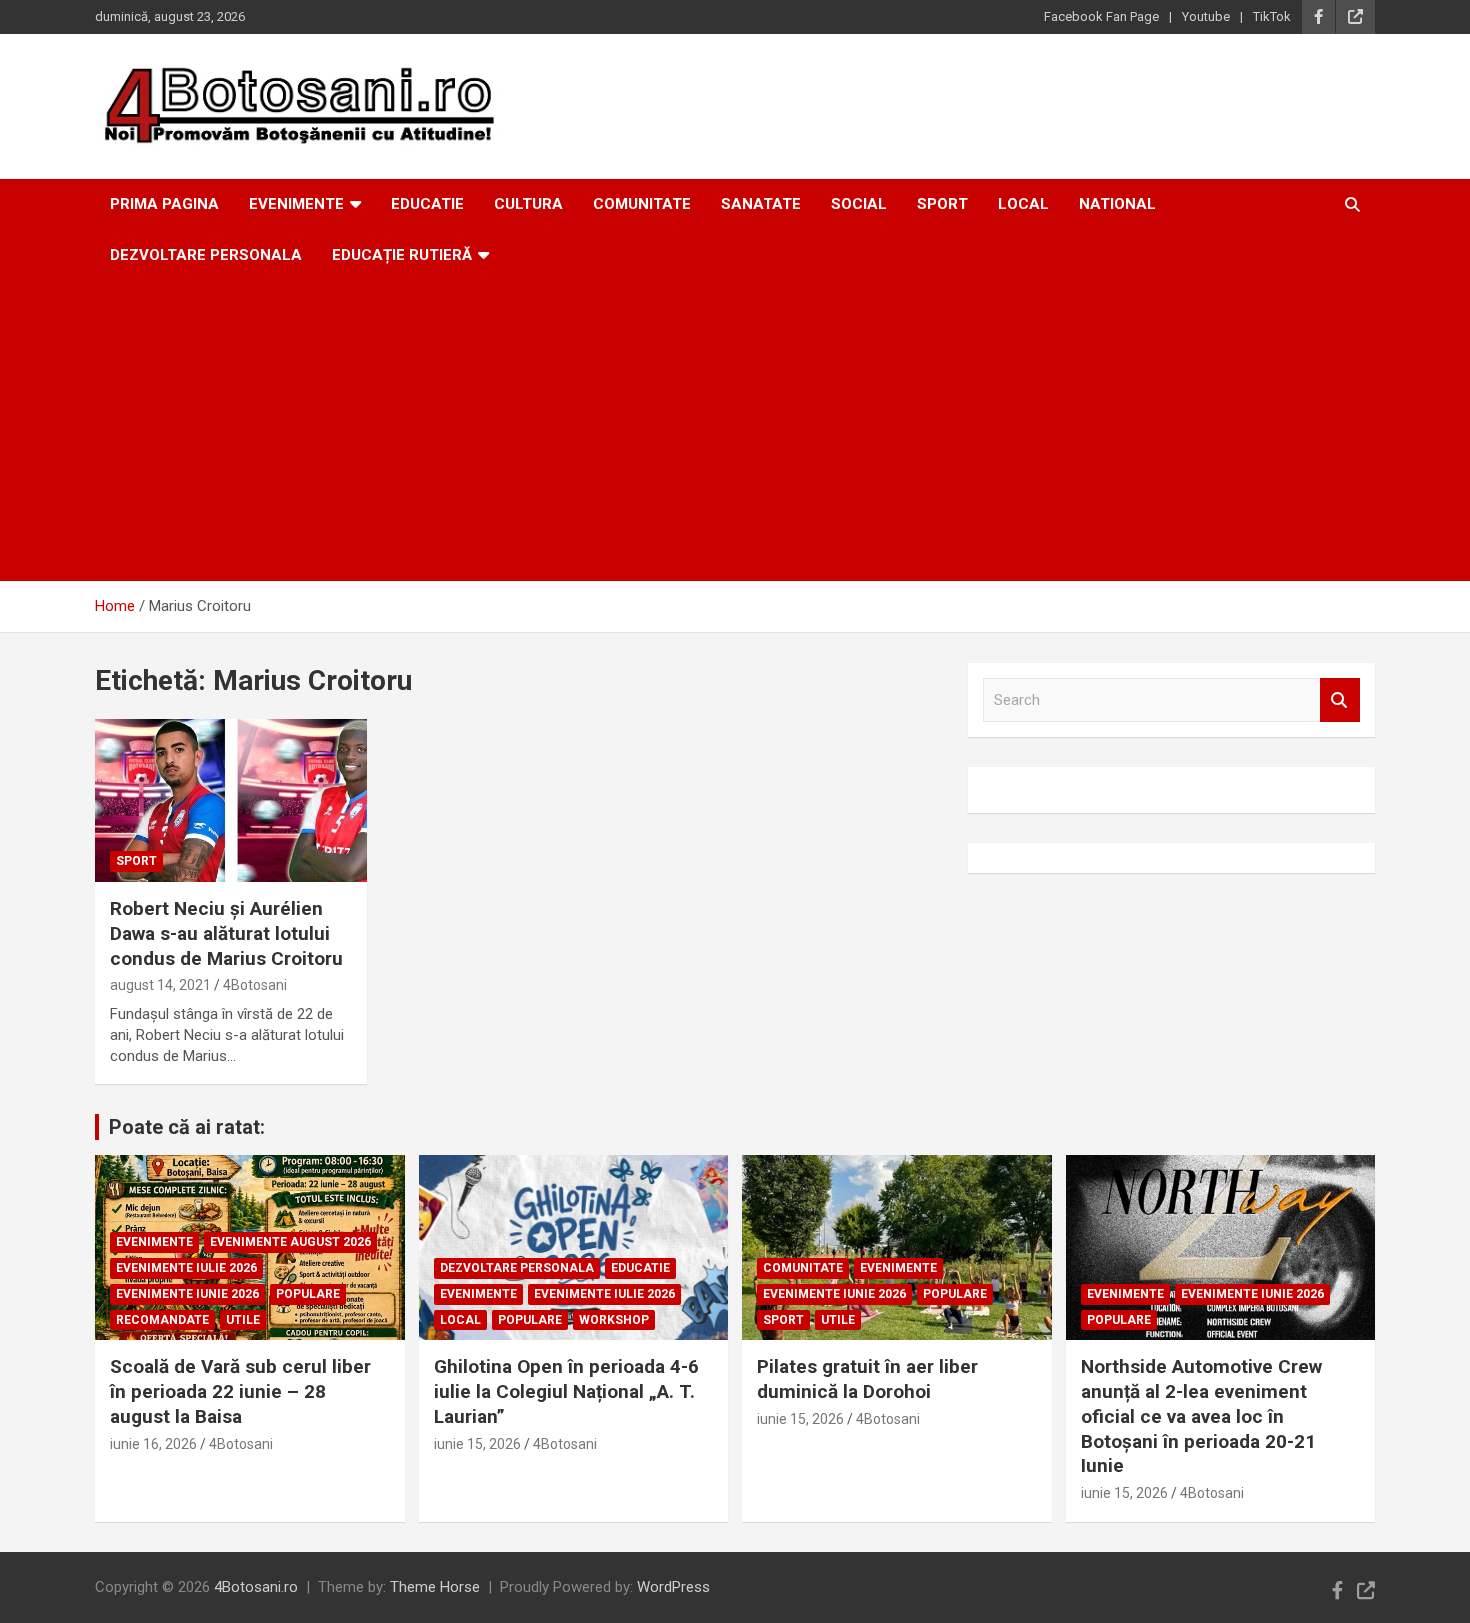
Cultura (528, 204)
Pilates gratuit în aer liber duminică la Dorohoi (867, 1379)
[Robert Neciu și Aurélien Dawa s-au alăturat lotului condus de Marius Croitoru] (230, 801)
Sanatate (761, 204)
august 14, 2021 (160, 985)
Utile (243, 1320)
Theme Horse (435, 1587)
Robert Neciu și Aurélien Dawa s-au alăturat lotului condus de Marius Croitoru (226, 933)
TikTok (1272, 16)
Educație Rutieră (402, 255)
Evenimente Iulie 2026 (186, 1268)
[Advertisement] (735, 431)
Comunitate (642, 204)
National (1117, 204)
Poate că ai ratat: (187, 1127)
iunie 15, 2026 (477, 1444)
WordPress (673, 1587)
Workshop (614, 1320)
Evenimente (296, 204)
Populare (308, 1294)
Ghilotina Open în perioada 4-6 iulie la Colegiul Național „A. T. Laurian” (566, 1391)
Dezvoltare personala (206, 255)
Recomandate (162, 1320)
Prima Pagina (164, 204)
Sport (942, 204)
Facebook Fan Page (1101, 16)
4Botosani (255, 985)
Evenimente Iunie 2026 (187, 1294)
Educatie (427, 204)
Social (859, 204)
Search (1340, 700)
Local (1023, 204)
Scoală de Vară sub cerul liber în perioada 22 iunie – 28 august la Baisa (240, 1391)
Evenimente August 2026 (290, 1242)
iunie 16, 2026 (153, 1444)
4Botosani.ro (256, 1587)
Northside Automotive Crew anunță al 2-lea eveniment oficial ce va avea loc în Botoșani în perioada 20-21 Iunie (1201, 1416)
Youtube (1206, 16)
